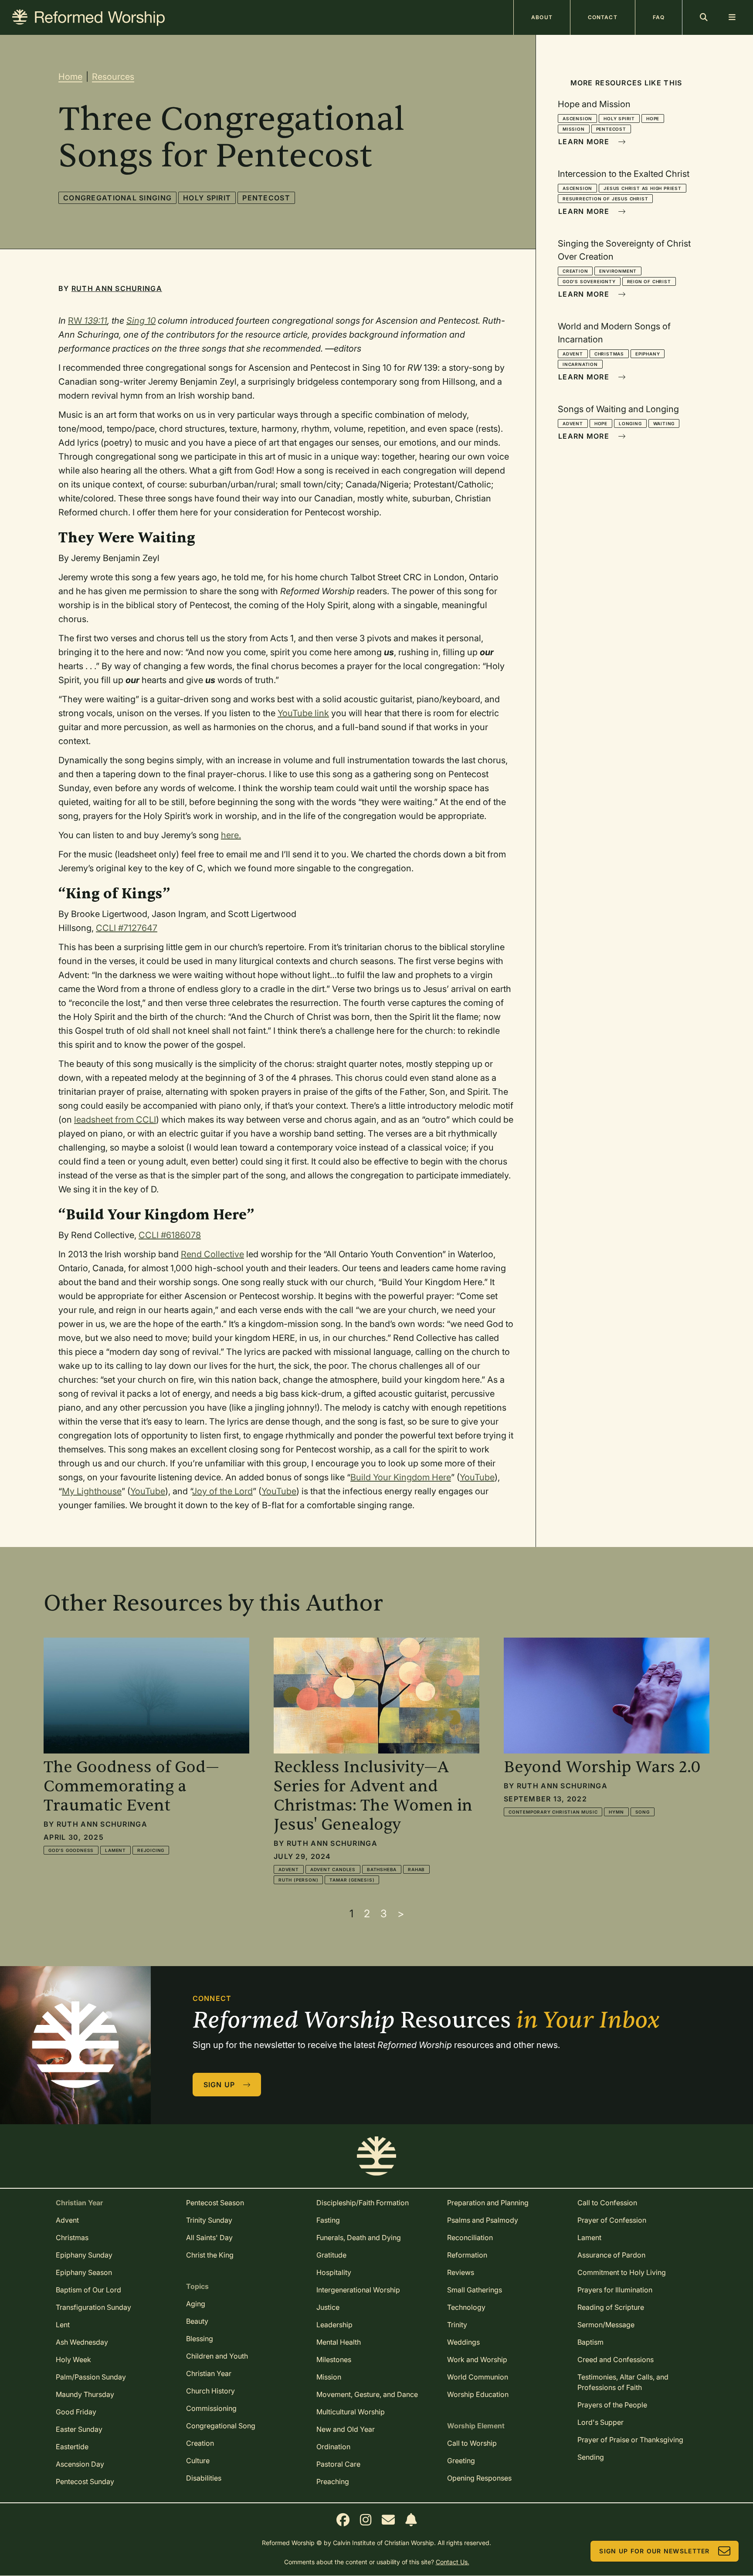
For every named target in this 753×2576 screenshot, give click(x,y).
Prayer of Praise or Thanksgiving (630, 2440)
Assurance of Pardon (611, 2255)
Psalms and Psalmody (483, 2220)
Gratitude (331, 2255)
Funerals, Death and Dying (359, 2237)
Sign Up (219, 2085)
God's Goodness (71, 1850)
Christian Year (209, 2373)
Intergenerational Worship (358, 2290)
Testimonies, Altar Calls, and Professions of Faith (623, 2382)
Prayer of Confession (612, 2220)
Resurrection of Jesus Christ (605, 199)
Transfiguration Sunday (93, 2307)
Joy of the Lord (222, 1491)
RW (88, 321)
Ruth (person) (298, 1880)
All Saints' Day (209, 2237)
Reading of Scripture (611, 2307)
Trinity (457, 2325)
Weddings (463, 2342)
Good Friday (76, 2412)
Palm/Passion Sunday (91, 2377)
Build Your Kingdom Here (401, 1477)
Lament (115, 1850)
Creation (575, 271)
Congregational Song (221, 2426)
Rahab (416, 1869)
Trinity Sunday (209, 2220)
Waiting (664, 423)
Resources (113, 77)
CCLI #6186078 (170, 1235)
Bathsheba (382, 1869)
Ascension (577, 118)
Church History (210, 2391)
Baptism (590, 2342)
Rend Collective (212, 1254)
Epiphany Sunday (84, 2255)
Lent (63, 2325)
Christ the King (210, 2255)
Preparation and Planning (488, 2203)
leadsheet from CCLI (115, 1120)
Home (70, 77)
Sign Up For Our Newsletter (654, 2551)
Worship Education (478, 2394)
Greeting (461, 2461)
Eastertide (72, 2447)
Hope (653, 118)
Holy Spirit (207, 198)
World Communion (478, 2377)
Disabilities (204, 2478)
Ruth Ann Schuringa (117, 288)
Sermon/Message (606, 2325)
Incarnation (580, 364)
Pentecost (266, 198)
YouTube (477, 1477)
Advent (573, 354)
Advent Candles (333, 1869)
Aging (196, 2304)
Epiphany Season (84, 2272)
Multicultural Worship (351, 2412)
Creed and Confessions (616, 2359)
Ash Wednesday (82, 2342)
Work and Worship (477, 2359)
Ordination (333, 2447)
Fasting (328, 2220)
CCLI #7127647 (127, 928)
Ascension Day (80, 2464)
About (542, 17)
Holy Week (73, 2359)
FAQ (659, 17)
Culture (198, 2461)
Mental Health (339, 2342)
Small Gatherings (475, 2290)
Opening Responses (479, 2478)
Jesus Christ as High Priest (643, 188)
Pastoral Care (338, 2464)
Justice (328, 2307)
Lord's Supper (600, 2422)
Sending (591, 2457)
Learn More (584, 142)
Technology (466, 2307)
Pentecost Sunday (85, 2481)
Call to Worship (472, 2443)
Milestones (334, 2359)
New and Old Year (346, 2429)
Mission (574, 129)
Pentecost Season (215, 2203)
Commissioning (211, 2408)
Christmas (609, 354)
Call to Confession (607, 2203)
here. (231, 835)
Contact (603, 17)
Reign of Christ (649, 281)
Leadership (334, 2325)
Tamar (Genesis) (352, 1880)
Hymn (616, 1812)
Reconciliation (470, 2237)
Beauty (197, 2321)
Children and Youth (217, 2356)
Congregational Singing (117, 198)
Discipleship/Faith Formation (363, 2203)
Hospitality (334, 2272)
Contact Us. (453, 2562)
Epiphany (648, 354)
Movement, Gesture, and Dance (367, 2394)
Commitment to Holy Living (622, 2272)
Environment (618, 271)
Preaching (333, 2481)
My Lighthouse (92, 1491)
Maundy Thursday (85, 2394)
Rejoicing (151, 1850)
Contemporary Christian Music (553, 1812)
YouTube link (303, 713)
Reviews (461, 2272)
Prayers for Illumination (615, 2290)
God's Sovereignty (589, 281)
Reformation (467, 2255)
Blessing (200, 2339)
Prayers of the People (612, 2405)
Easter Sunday (79, 2429)
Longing (630, 423)
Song (643, 1812)
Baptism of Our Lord (88, 2290)
